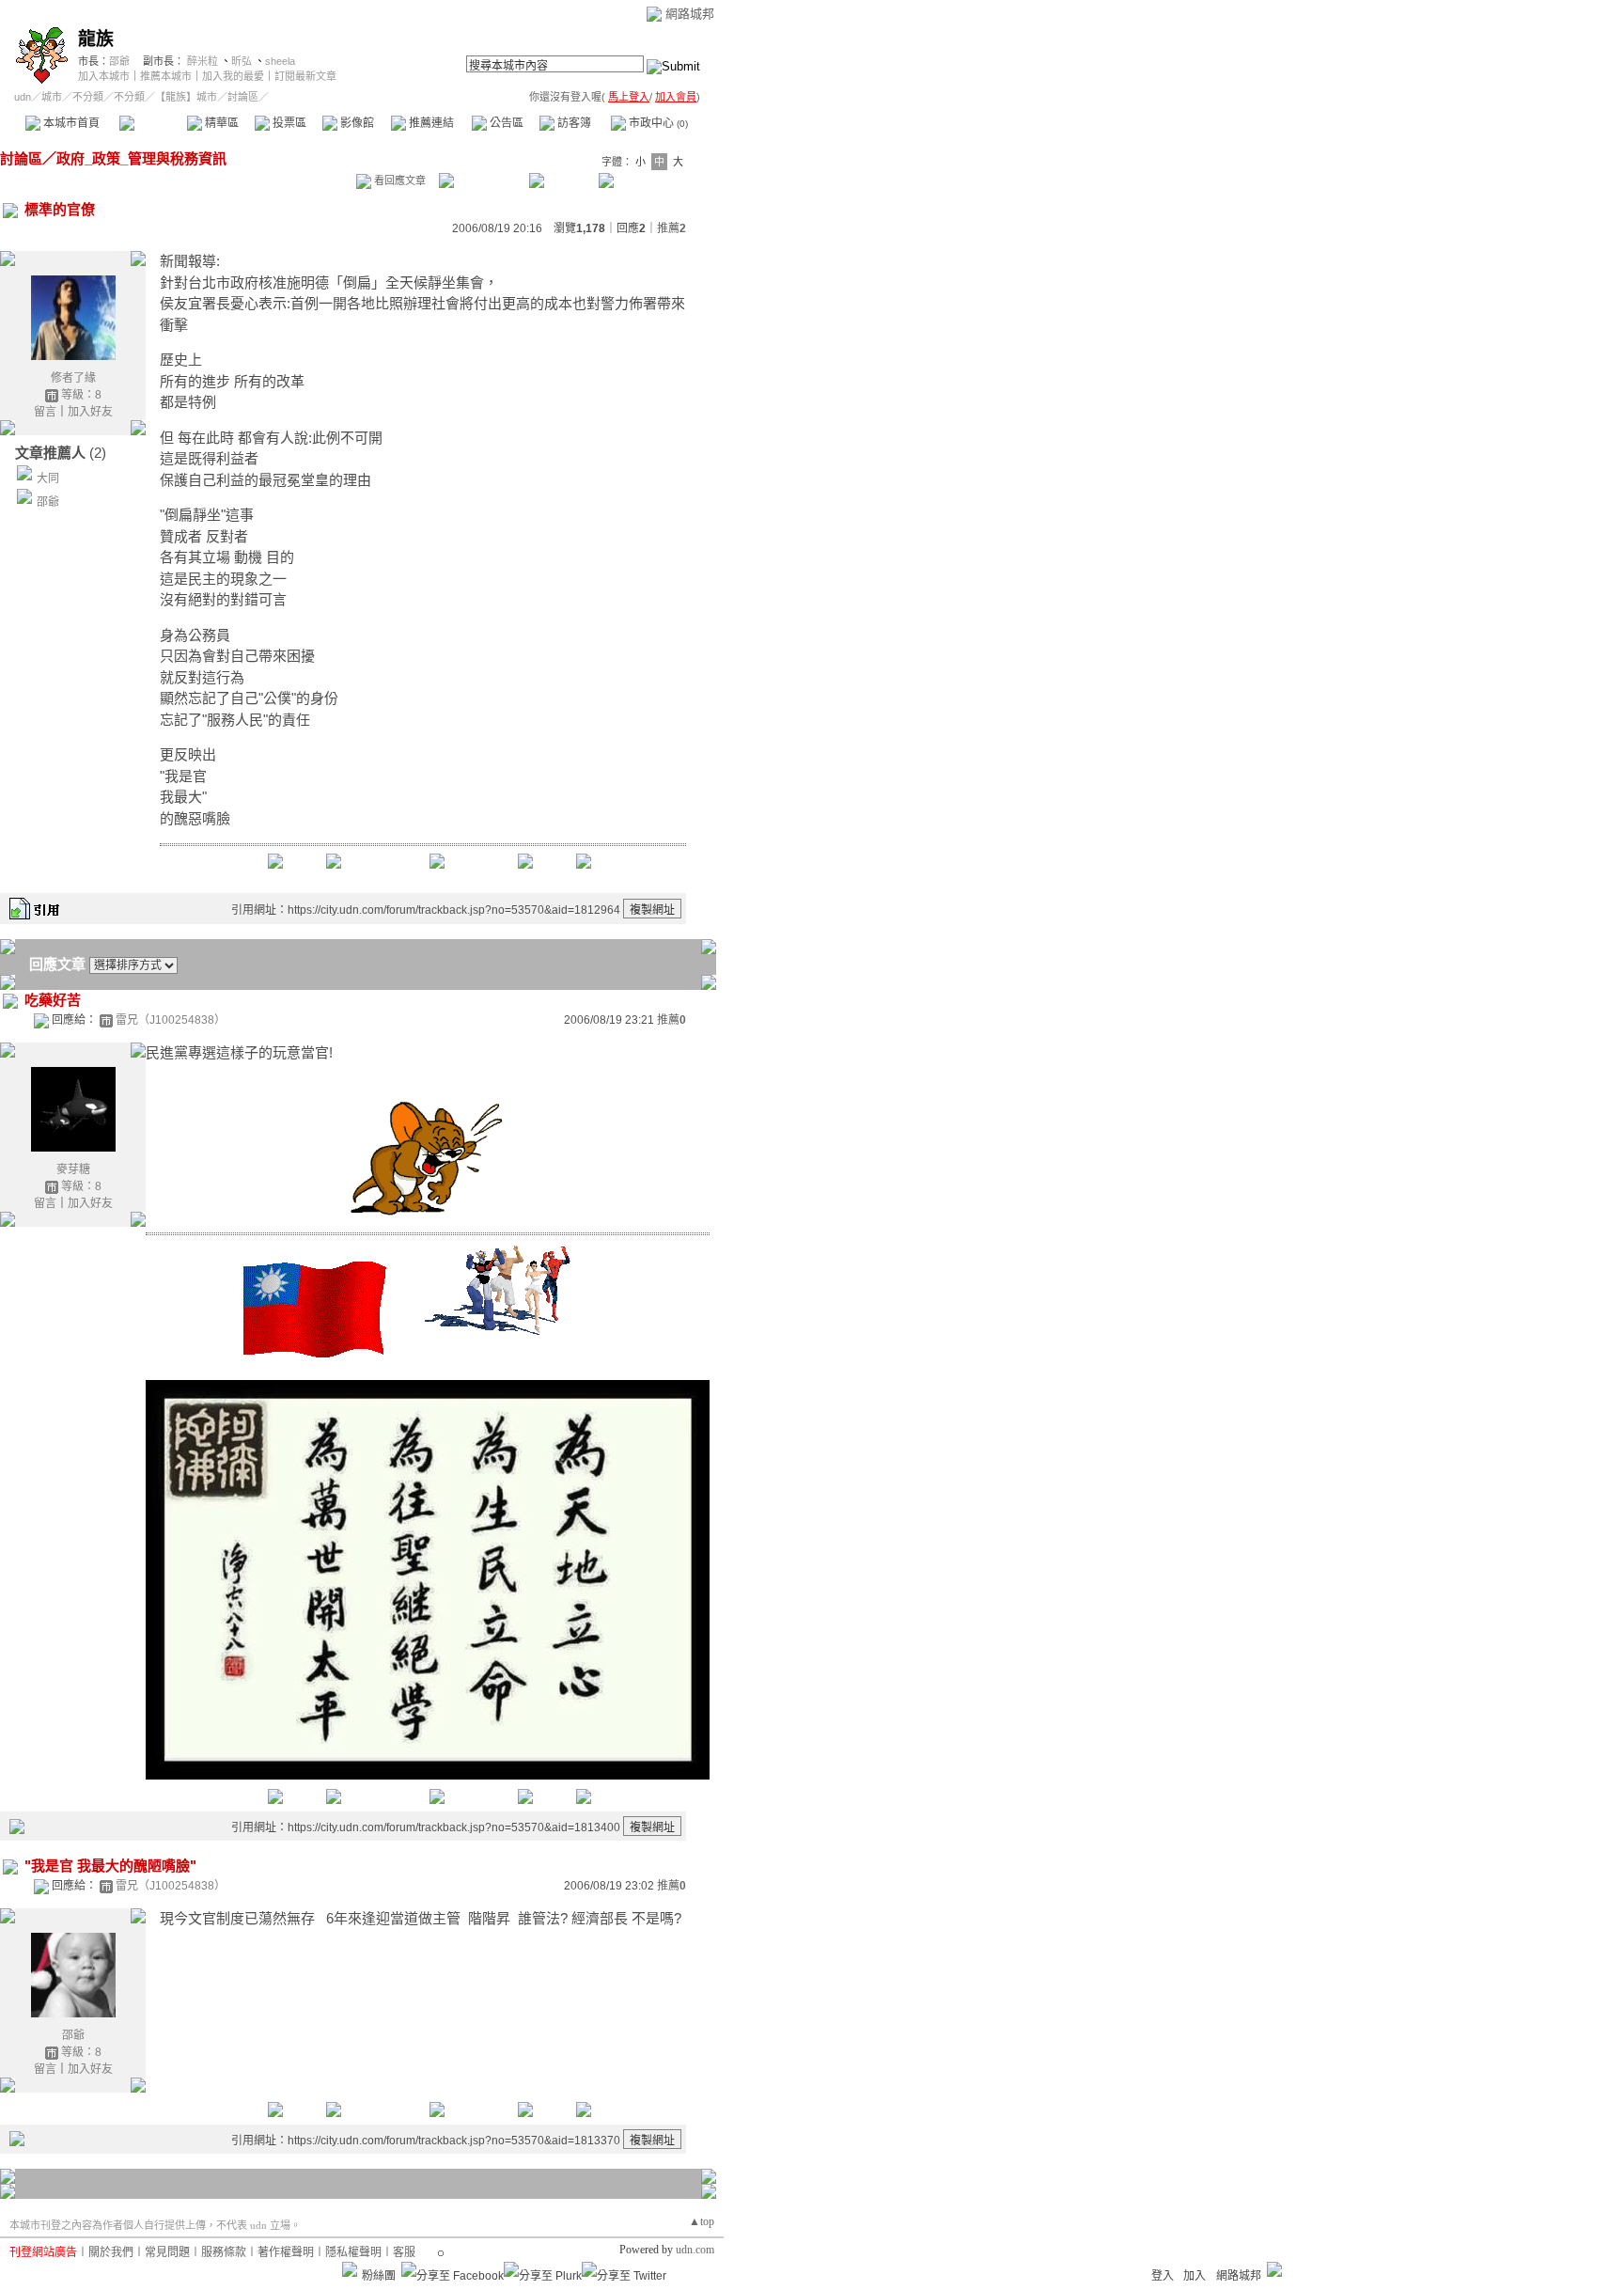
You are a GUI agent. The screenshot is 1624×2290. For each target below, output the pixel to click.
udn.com (695, 2250)
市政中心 (657, 123)
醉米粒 (203, 61)
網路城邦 (690, 14)
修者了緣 (73, 378)
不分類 (88, 97)
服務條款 (224, 2252)
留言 (45, 412)
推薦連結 (430, 123)
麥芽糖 (73, 1169)
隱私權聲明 (353, 2252)
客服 (404, 2252)
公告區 (505, 123)
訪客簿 (573, 123)
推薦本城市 (166, 76)
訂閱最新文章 (305, 76)
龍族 (96, 39)
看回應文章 (398, 180)
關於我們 (111, 2252)
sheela (280, 61)
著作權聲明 (286, 2252)
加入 (1195, 2276)
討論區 (153, 123)
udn (23, 97)
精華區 (220, 123)
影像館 (356, 123)
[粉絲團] (350, 2269)
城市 (52, 97)
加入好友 (90, 412)
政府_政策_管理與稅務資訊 (141, 158)
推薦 (671, 228)
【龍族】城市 (186, 97)
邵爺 (119, 61)
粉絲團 (379, 2276)
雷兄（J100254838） (171, 1020)
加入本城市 (104, 76)
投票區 (288, 123)
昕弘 (242, 61)
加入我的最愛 (233, 76)
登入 (1163, 2276)
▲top (702, 2221)
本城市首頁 (70, 123)
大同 (48, 478)
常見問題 (167, 2252)
